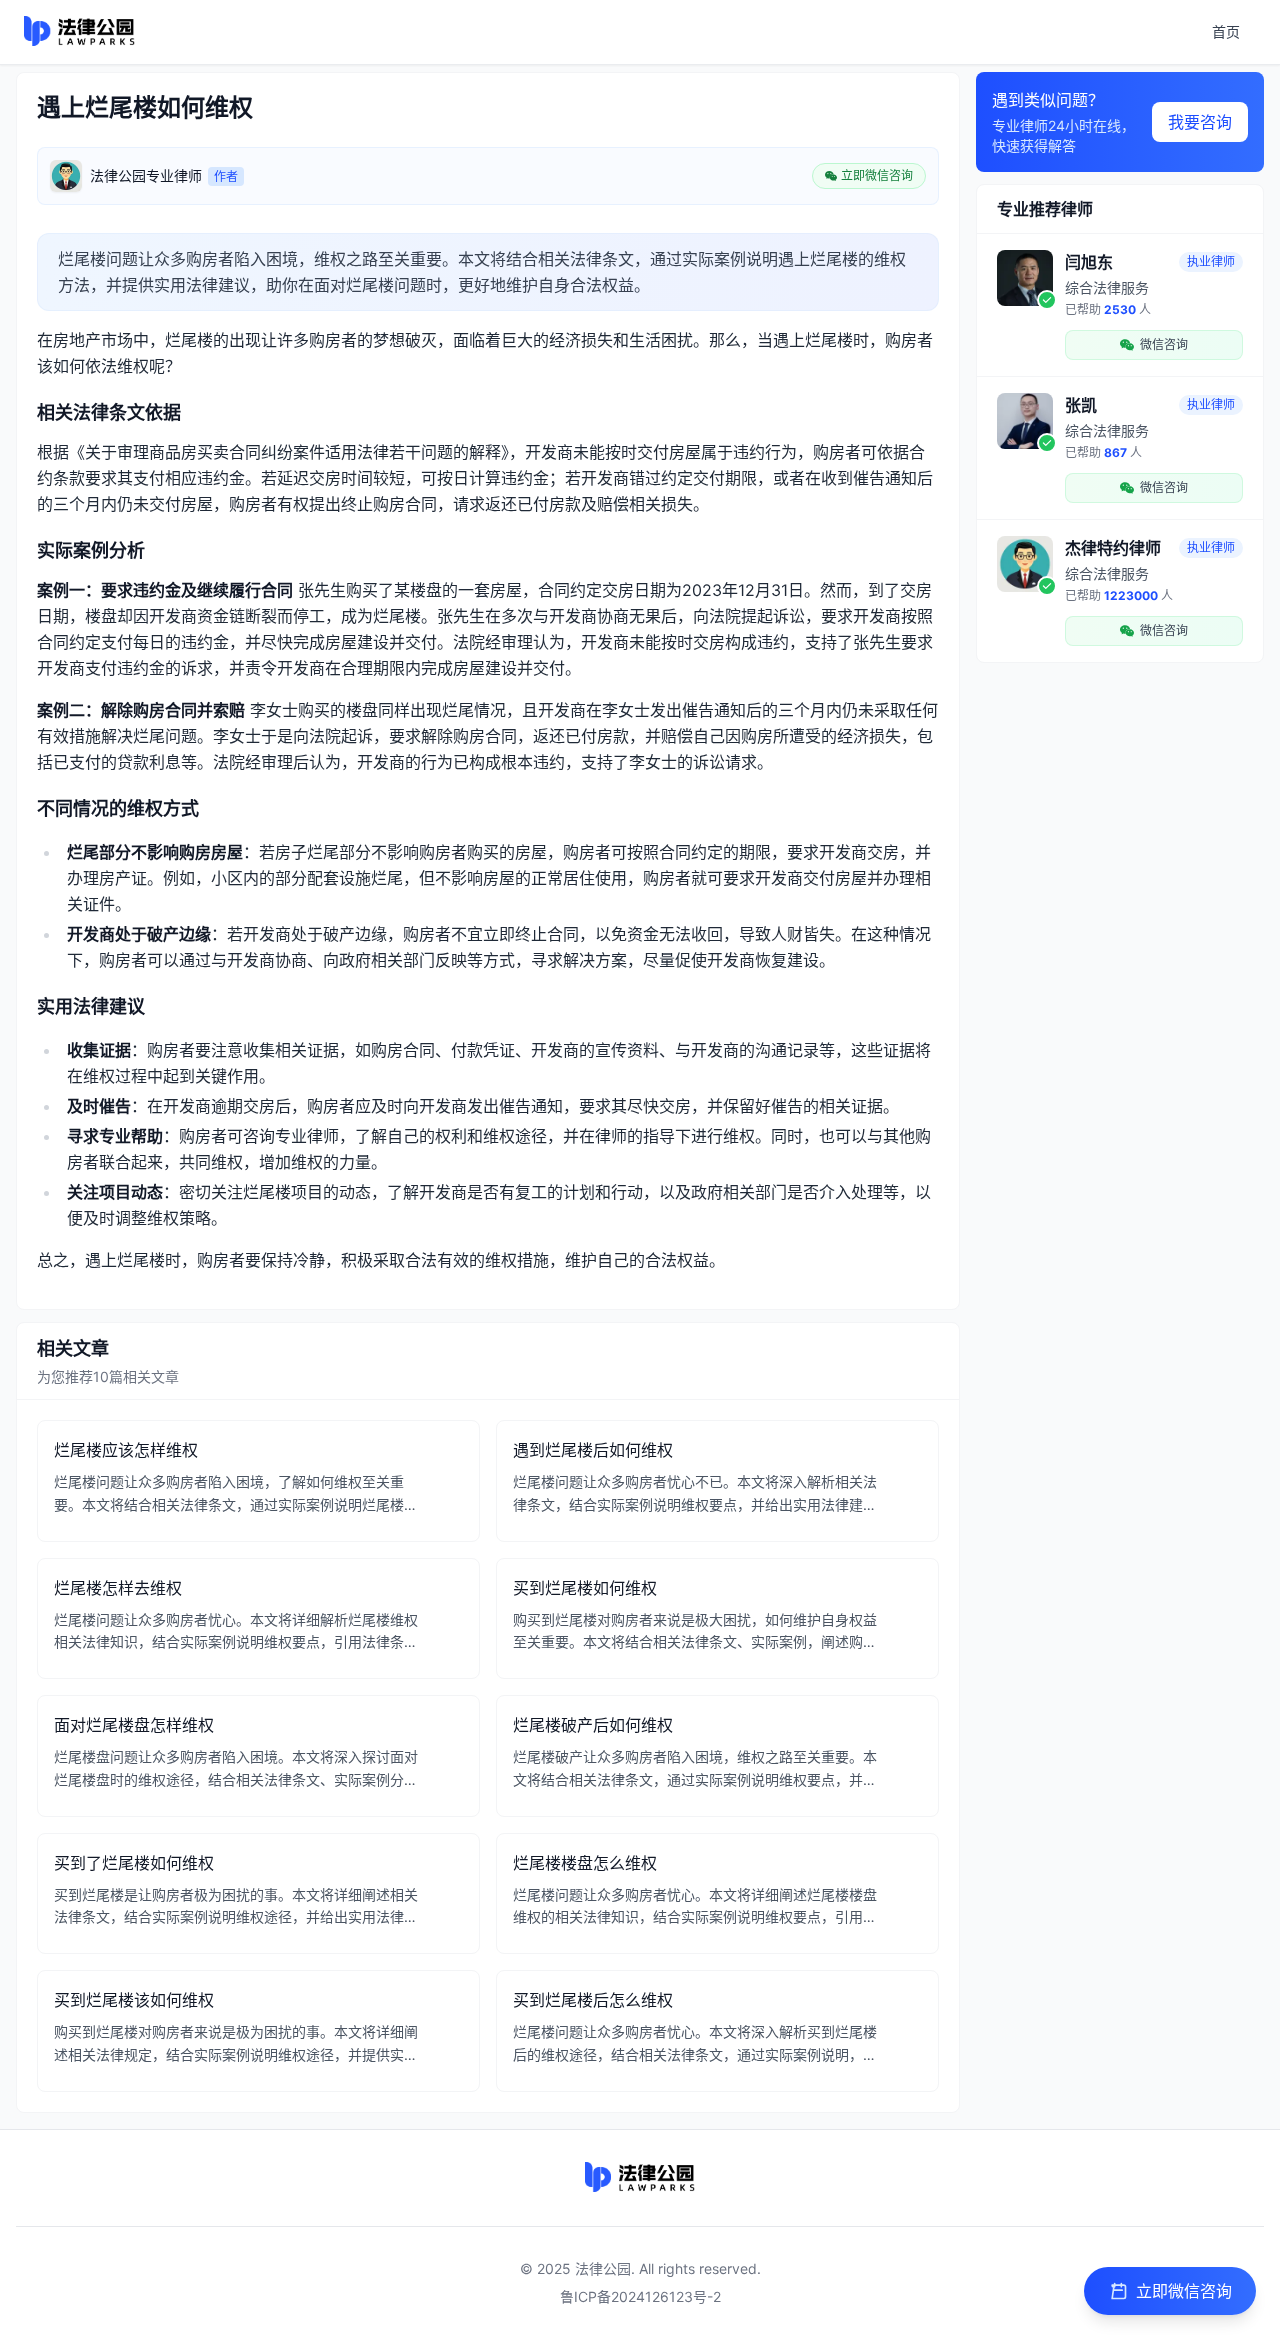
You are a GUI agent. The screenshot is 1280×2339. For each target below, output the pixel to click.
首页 (1226, 31)
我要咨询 (1200, 122)
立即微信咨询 (1184, 2291)
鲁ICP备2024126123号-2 (640, 2296)
